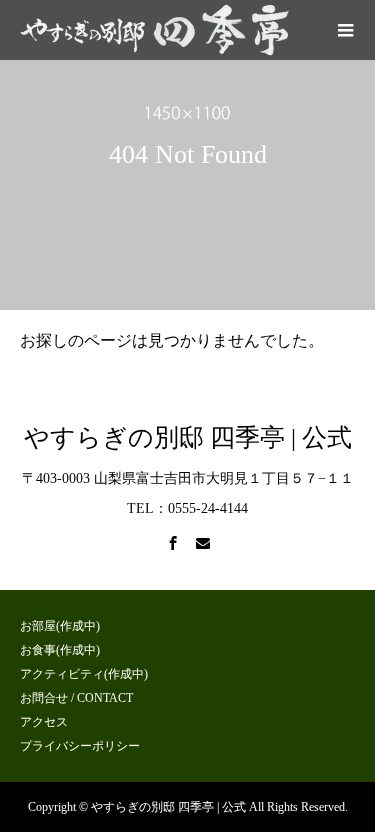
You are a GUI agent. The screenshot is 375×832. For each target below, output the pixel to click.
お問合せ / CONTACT (76, 698)
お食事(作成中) (60, 650)
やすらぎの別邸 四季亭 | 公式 (188, 437)
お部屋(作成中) (60, 626)
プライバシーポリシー (80, 746)
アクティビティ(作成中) (84, 674)
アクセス (44, 722)
